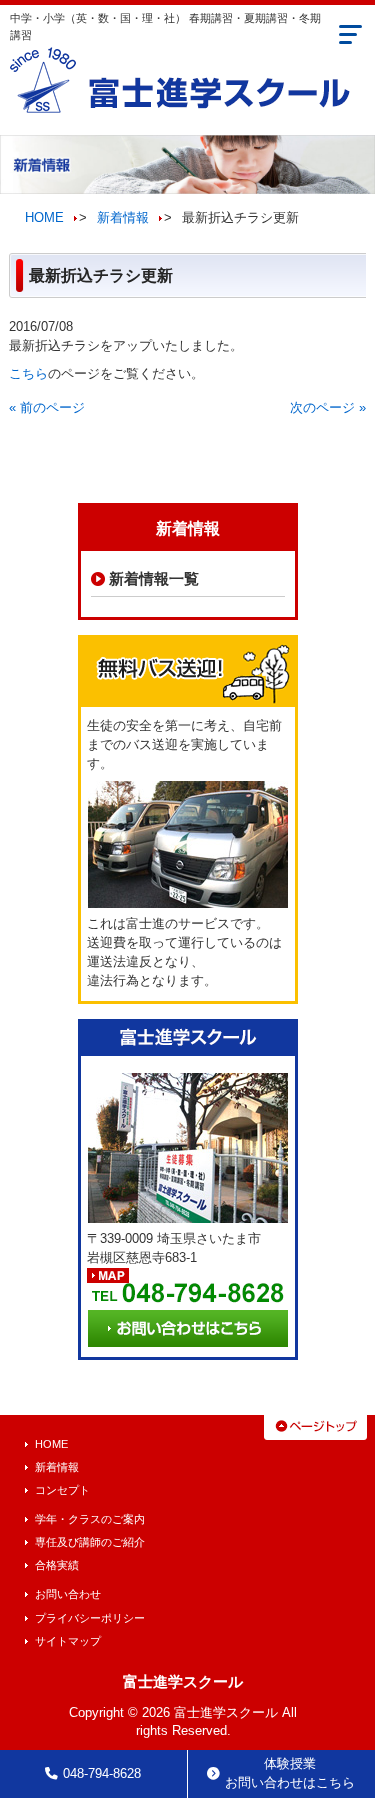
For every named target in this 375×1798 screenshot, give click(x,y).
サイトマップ (68, 1641)
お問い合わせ (68, 1594)
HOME (44, 218)
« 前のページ (47, 408)
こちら (28, 374)
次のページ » (328, 408)
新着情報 (123, 218)
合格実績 (57, 1565)
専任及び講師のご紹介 (90, 1542)
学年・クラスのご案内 (90, 1519)
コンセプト (62, 1490)
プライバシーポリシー (90, 1618)
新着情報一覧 (154, 578)
